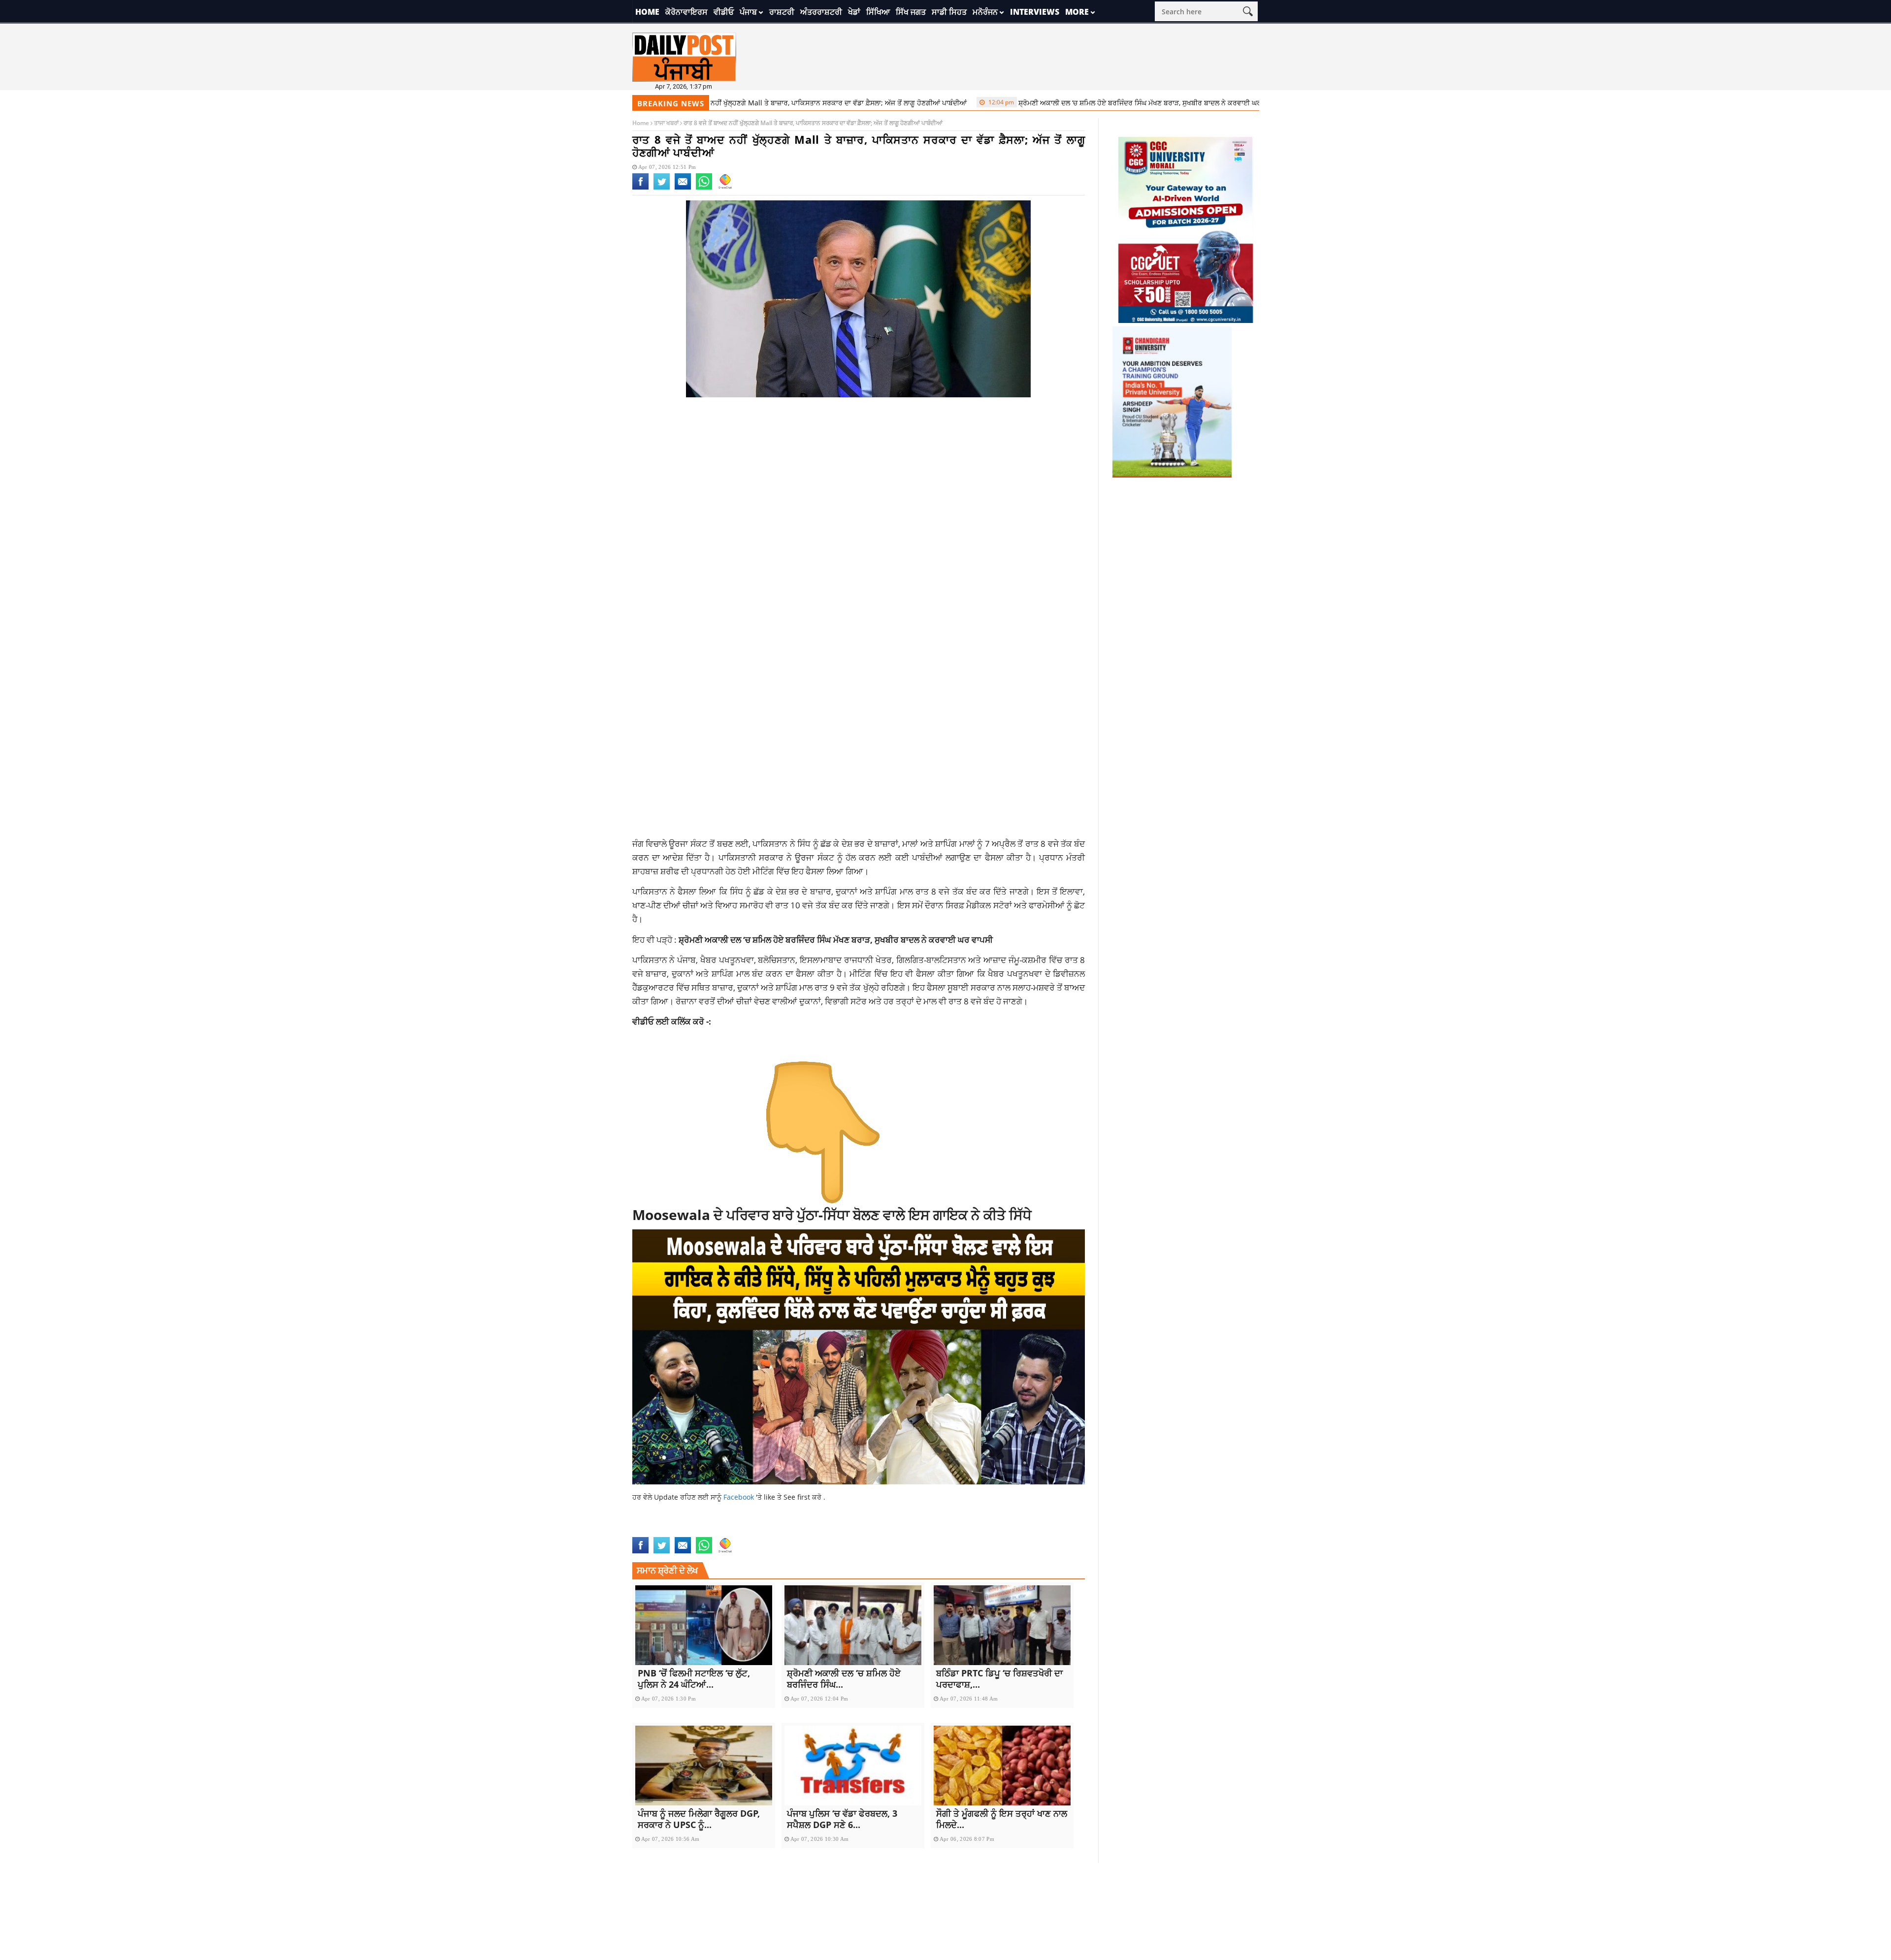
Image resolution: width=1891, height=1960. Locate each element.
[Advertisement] (859, 483)
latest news (725, 1531)
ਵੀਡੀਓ (724, 12)
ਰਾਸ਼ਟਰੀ (782, 12)
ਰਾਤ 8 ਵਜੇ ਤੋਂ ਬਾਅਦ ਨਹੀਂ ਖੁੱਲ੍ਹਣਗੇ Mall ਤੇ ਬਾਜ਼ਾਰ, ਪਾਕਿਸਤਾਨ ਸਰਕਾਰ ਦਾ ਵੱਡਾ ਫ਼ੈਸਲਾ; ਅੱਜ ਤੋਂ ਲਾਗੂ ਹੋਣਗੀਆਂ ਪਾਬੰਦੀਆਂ (721, 103)
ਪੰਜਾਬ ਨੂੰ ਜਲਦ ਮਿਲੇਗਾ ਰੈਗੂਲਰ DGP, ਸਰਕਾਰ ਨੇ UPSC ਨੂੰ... (699, 1819)
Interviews (1035, 12)
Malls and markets (782, 1531)
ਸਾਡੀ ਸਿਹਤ (949, 12)
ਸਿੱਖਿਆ (878, 12)
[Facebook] (640, 188)
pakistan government (855, 1531)
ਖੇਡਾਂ (854, 12)
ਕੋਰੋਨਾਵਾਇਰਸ (686, 12)
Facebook (740, 1497)
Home (647, 12)
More (1077, 12)
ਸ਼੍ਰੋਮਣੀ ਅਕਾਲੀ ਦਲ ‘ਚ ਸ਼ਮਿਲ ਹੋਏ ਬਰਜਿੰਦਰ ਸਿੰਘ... (844, 1679)
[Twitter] (662, 188)
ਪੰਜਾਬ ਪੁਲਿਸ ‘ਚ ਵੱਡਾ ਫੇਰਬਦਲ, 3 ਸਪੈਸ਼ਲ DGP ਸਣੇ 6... (842, 1819)
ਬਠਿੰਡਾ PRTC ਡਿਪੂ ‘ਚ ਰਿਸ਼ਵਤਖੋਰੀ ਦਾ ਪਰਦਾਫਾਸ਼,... (999, 1679)
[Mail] (683, 188)
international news (667, 1531)
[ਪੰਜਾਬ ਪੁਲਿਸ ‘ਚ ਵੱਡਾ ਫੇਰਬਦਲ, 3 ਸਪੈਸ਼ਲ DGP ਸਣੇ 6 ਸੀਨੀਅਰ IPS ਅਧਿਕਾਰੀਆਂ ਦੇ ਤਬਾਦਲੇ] (853, 1766)
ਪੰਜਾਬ (748, 12)
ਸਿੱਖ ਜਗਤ (911, 12)
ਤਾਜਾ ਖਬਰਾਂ (666, 123)
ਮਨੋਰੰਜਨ (985, 12)
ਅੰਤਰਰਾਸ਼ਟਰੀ (821, 12)
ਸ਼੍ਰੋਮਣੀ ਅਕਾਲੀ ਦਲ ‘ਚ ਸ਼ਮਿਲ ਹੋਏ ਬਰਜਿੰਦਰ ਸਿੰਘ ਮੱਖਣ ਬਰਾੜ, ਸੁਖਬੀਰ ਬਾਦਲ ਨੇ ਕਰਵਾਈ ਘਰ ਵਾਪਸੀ (1059, 103)
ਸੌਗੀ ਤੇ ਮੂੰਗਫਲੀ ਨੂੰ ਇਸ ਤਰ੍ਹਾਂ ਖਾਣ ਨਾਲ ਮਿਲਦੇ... (1002, 1819)
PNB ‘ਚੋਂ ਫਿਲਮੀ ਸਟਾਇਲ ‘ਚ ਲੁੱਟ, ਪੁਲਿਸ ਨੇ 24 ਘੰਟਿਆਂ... (694, 1679)
